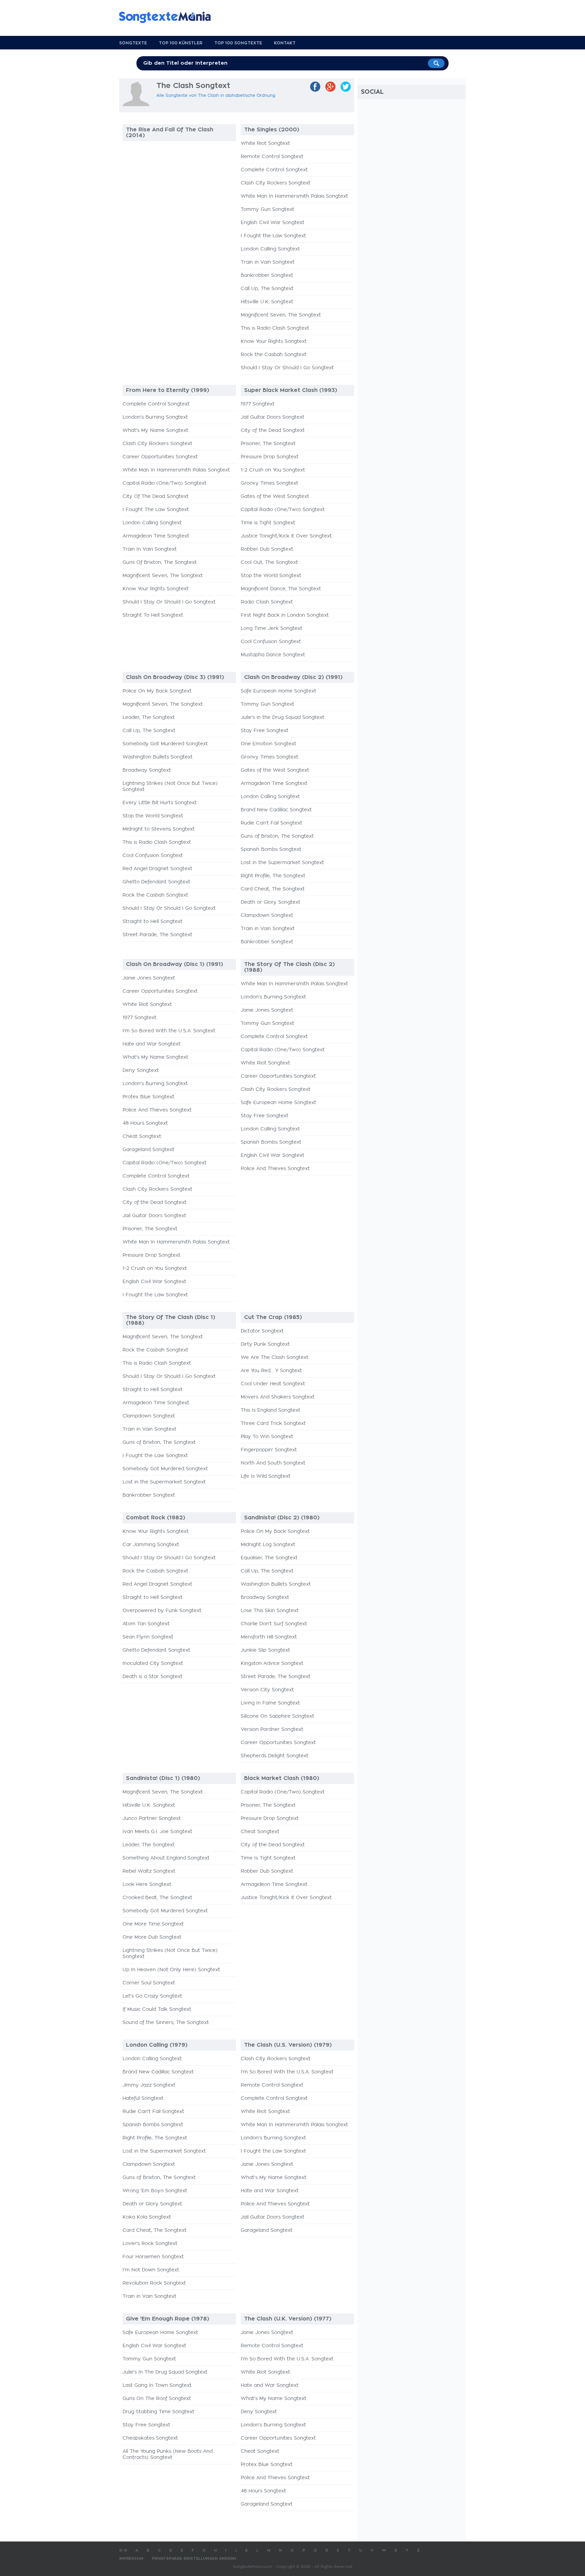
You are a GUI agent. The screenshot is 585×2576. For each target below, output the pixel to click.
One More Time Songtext (153, 1924)
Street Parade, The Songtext (157, 935)
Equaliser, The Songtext (269, 1558)
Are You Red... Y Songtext (271, 1371)
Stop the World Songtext (271, 576)
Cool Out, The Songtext (269, 563)
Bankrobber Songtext (267, 276)
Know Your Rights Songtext (274, 342)
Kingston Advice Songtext (272, 1664)
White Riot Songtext (265, 144)
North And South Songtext (273, 1463)
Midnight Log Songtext (268, 1545)
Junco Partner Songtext (152, 1819)
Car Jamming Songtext (151, 1545)
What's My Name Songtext (155, 431)
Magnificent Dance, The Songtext (281, 589)
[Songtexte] (168, 17)
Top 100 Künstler (181, 43)
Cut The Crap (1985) (273, 1317)
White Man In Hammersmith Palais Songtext (294, 196)
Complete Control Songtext (274, 170)
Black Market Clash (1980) (282, 1778)
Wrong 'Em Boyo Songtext (155, 2191)
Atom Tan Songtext (146, 1624)
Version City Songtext (267, 1690)
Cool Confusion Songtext (271, 642)
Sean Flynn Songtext (148, 1637)
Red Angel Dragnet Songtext (157, 869)
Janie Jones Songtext (149, 978)
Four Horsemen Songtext (153, 2257)
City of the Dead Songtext (273, 431)
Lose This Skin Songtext (270, 1611)
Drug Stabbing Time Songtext (158, 2412)
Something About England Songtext (166, 1858)
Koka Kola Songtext (147, 2217)
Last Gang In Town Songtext (157, 2385)
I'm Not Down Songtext (151, 2270)
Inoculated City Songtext (153, 1664)
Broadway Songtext (147, 770)
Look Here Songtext (147, 1885)
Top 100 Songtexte (238, 43)
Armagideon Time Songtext (156, 536)
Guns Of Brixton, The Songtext (160, 563)
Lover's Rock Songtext (150, 2244)
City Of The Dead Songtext (156, 497)
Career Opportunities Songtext (160, 457)
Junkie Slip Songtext (265, 1650)
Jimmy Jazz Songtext (149, 2085)
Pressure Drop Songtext (270, 457)
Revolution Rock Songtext (154, 2283)
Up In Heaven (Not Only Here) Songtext (171, 1970)
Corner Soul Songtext (149, 1983)
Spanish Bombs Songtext (271, 850)
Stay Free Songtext (265, 731)
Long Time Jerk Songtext (272, 629)
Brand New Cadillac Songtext (276, 810)
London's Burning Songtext (155, 417)
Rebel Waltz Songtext (149, 1871)
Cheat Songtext (142, 1137)
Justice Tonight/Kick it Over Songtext (286, 536)
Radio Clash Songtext (267, 602)
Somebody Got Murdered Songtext (165, 744)
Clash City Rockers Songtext (276, 183)
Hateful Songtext (143, 2098)
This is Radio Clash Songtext (275, 328)
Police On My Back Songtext (157, 691)
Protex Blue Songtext (148, 1097)
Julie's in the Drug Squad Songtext (283, 718)
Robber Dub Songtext (267, 549)
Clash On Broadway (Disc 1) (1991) (175, 964)
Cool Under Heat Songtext (273, 1384)
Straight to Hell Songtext (153, 922)
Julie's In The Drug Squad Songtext (165, 2372)
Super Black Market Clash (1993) (291, 390)
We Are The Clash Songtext (275, 1358)
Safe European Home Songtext (278, 691)
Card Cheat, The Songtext (273, 889)
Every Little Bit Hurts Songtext (160, 803)
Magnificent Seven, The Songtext (281, 315)
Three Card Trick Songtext (273, 1424)
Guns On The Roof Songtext (157, 2399)
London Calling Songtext (270, 249)
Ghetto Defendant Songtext (156, 882)
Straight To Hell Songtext (153, 615)
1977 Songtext (258, 404)
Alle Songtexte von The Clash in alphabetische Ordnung (216, 95)
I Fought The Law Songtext (156, 510)
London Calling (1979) (157, 2045)
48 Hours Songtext (145, 1123)
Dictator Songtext (262, 1331)
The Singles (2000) (272, 130)
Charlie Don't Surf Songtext (274, 1624)
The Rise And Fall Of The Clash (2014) (170, 133)
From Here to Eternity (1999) (168, 390)
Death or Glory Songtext (270, 902)
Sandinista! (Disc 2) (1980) (282, 1518)
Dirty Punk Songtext (265, 1344)
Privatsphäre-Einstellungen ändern (194, 2559)
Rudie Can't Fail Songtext (272, 823)
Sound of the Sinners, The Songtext (166, 2023)
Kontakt (285, 43)
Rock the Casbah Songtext (274, 355)
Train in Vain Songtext (268, 262)
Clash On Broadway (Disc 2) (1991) (293, 677)
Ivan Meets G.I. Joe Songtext (157, 1832)
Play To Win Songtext (267, 1437)
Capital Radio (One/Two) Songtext (165, 483)
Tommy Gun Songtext (267, 210)
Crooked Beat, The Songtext (157, 1898)
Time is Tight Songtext (268, 523)
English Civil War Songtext (273, 223)
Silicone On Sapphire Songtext (277, 1716)
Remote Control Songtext (272, 157)
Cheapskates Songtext (150, 2438)
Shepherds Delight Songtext (275, 1756)
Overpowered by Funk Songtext (162, 1611)
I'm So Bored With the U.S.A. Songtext (169, 1031)
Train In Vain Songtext (150, 549)
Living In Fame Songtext (270, 1703)
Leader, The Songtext (149, 718)
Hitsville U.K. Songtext (267, 302)
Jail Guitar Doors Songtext (273, 417)
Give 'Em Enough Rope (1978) (168, 2319)
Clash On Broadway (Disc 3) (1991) (175, 677)
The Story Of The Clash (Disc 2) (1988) (289, 967)
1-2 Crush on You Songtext (273, 470)
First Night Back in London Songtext (285, 615)
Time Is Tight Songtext (268, 1858)
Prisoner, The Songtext (268, 444)
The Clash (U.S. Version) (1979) (288, 2045)
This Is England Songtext (270, 1410)
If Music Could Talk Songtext (157, 2009)
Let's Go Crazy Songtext (152, 1996)
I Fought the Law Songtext (273, 236)
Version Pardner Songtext (272, 1730)
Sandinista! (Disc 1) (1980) (163, 1778)
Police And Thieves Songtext (157, 1110)
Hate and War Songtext (151, 1044)
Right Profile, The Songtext (273, 876)
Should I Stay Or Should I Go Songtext (287, 368)
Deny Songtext (141, 1071)
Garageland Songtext (148, 1150)
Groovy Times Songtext (269, 483)
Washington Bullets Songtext (158, 757)
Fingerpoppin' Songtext (269, 1450)
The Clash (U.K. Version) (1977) (288, 2319)
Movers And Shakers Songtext (278, 1397)
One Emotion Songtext (268, 744)
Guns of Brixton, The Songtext (277, 836)
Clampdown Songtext (267, 916)
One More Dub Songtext (152, 1937)
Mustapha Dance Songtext (273, 655)
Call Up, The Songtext (267, 289)
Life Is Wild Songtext (266, 1476)
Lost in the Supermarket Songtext (282, 863)
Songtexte (133, 43)
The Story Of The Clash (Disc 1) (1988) (171, 1320)
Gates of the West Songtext (275, 497)
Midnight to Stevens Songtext (159, 829)
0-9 (123, 2550)
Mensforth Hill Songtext (269, 1637)
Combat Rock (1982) (156, 1518)
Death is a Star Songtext (153, 1677)
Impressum (131, 2559)
